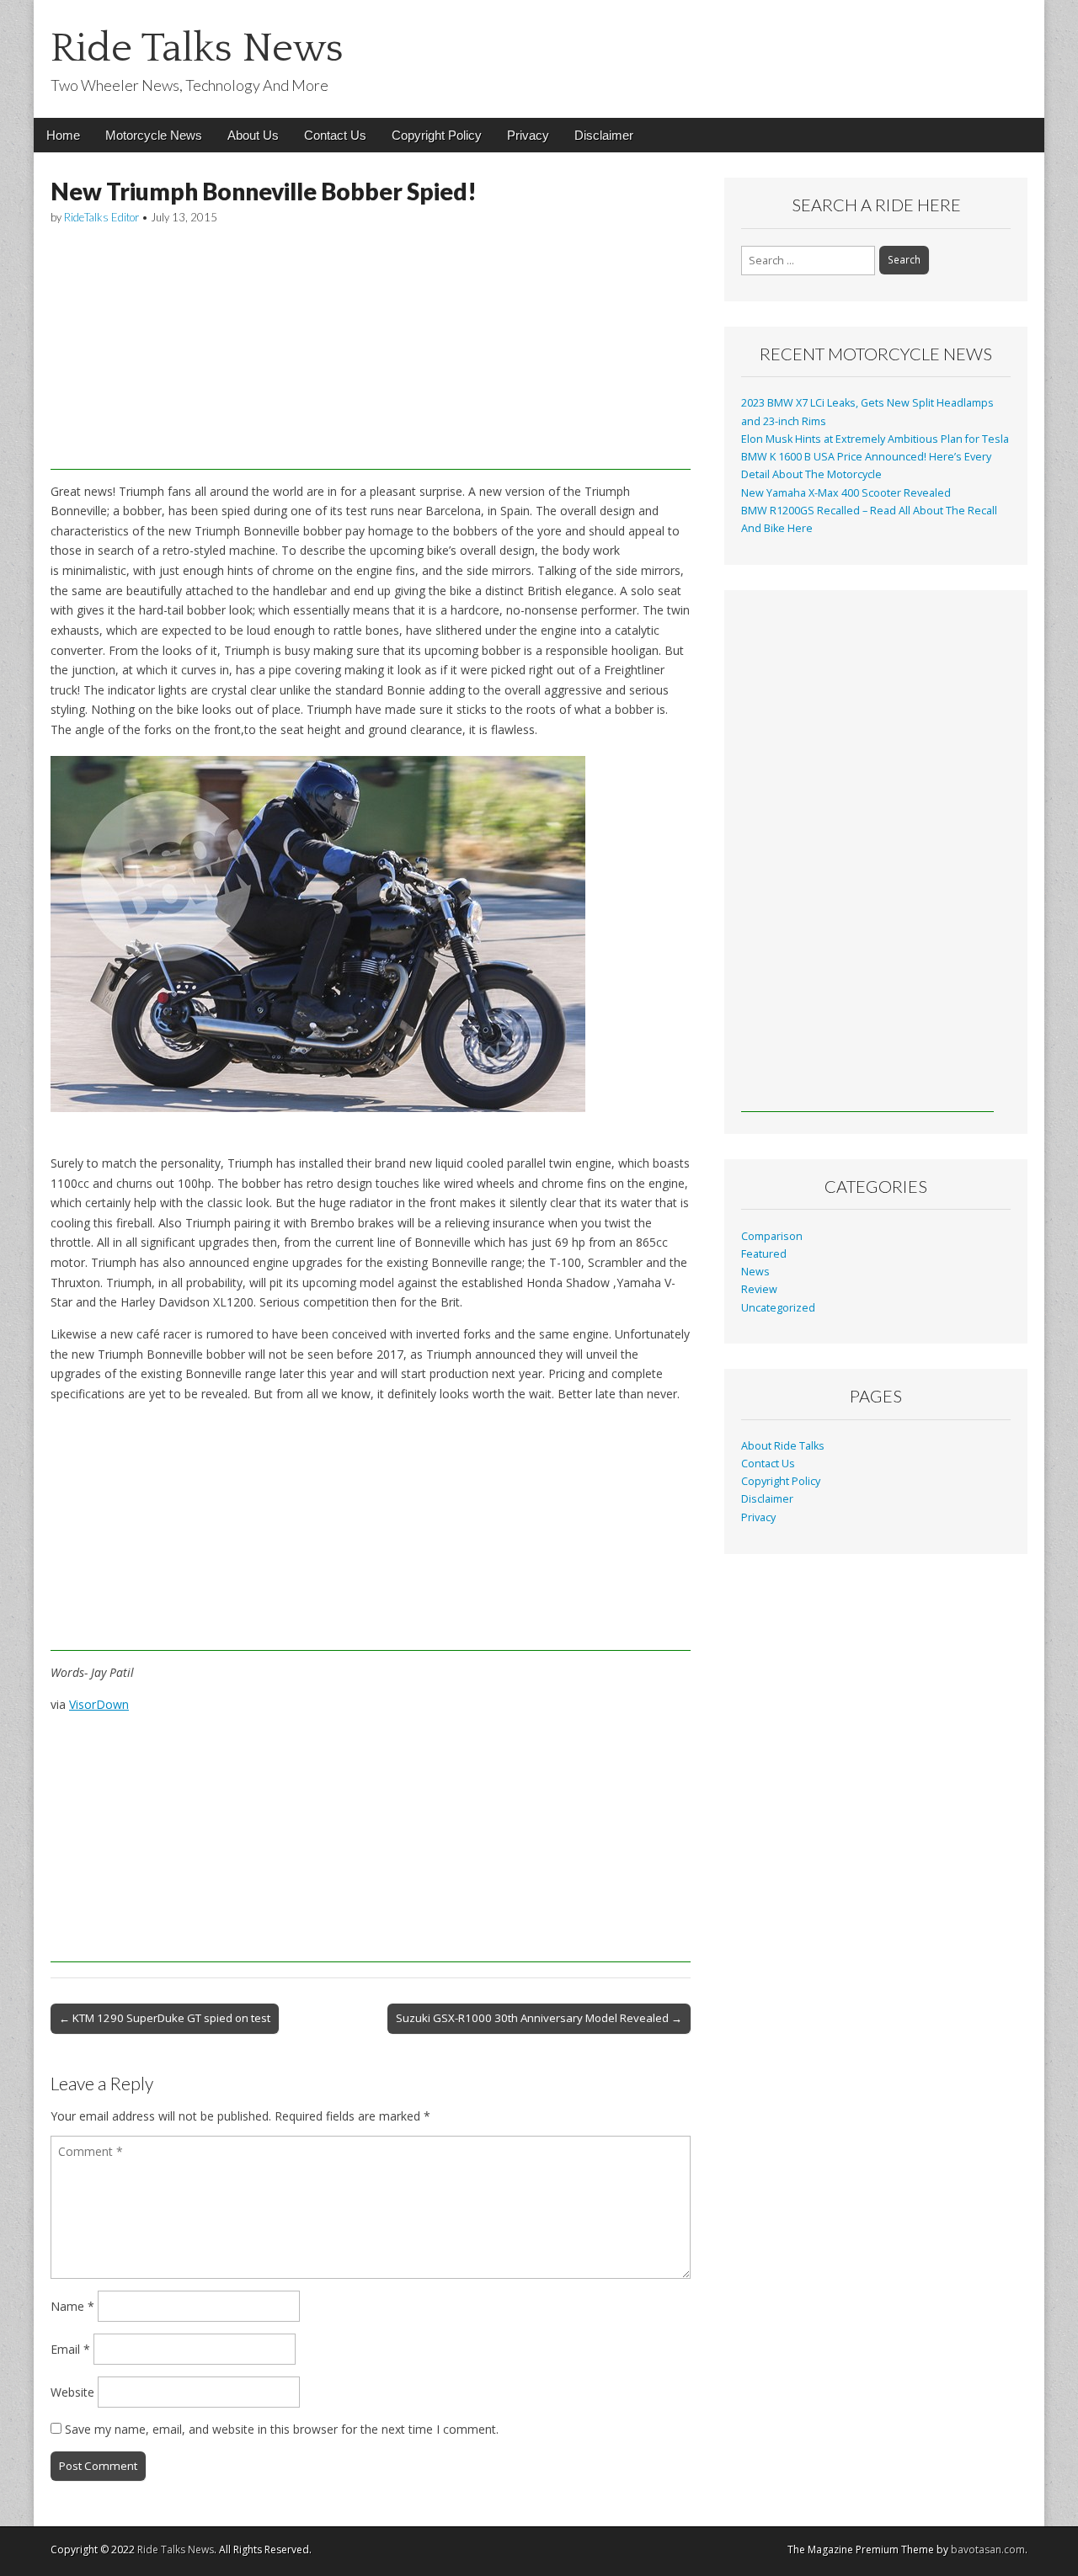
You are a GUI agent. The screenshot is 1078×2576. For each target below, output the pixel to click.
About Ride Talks (783, 1446)
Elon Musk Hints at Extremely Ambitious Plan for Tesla (875, 439)
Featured (764, 1254)
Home (63, 135)
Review (759, 1289)
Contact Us (335, 135)
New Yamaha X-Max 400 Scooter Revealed (846, 493)
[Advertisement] (371, 352)
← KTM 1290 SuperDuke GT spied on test (165, 2018)
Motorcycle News (154, 135)
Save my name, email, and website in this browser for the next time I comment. (282, 2429)
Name (72, 2306)
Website (72, 2392)
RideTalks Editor (101, 217)
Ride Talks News (197, 48)
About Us (253, 135)
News (755, 1272)
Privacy (528, 135)
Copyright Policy (437, 135)
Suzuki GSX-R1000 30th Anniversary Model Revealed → (539, 2018)
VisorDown (99, 1704)
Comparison (772, 1236)
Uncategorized (778, 1308)
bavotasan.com (988, 2549)
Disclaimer (604, 135)
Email (70, 2349)
